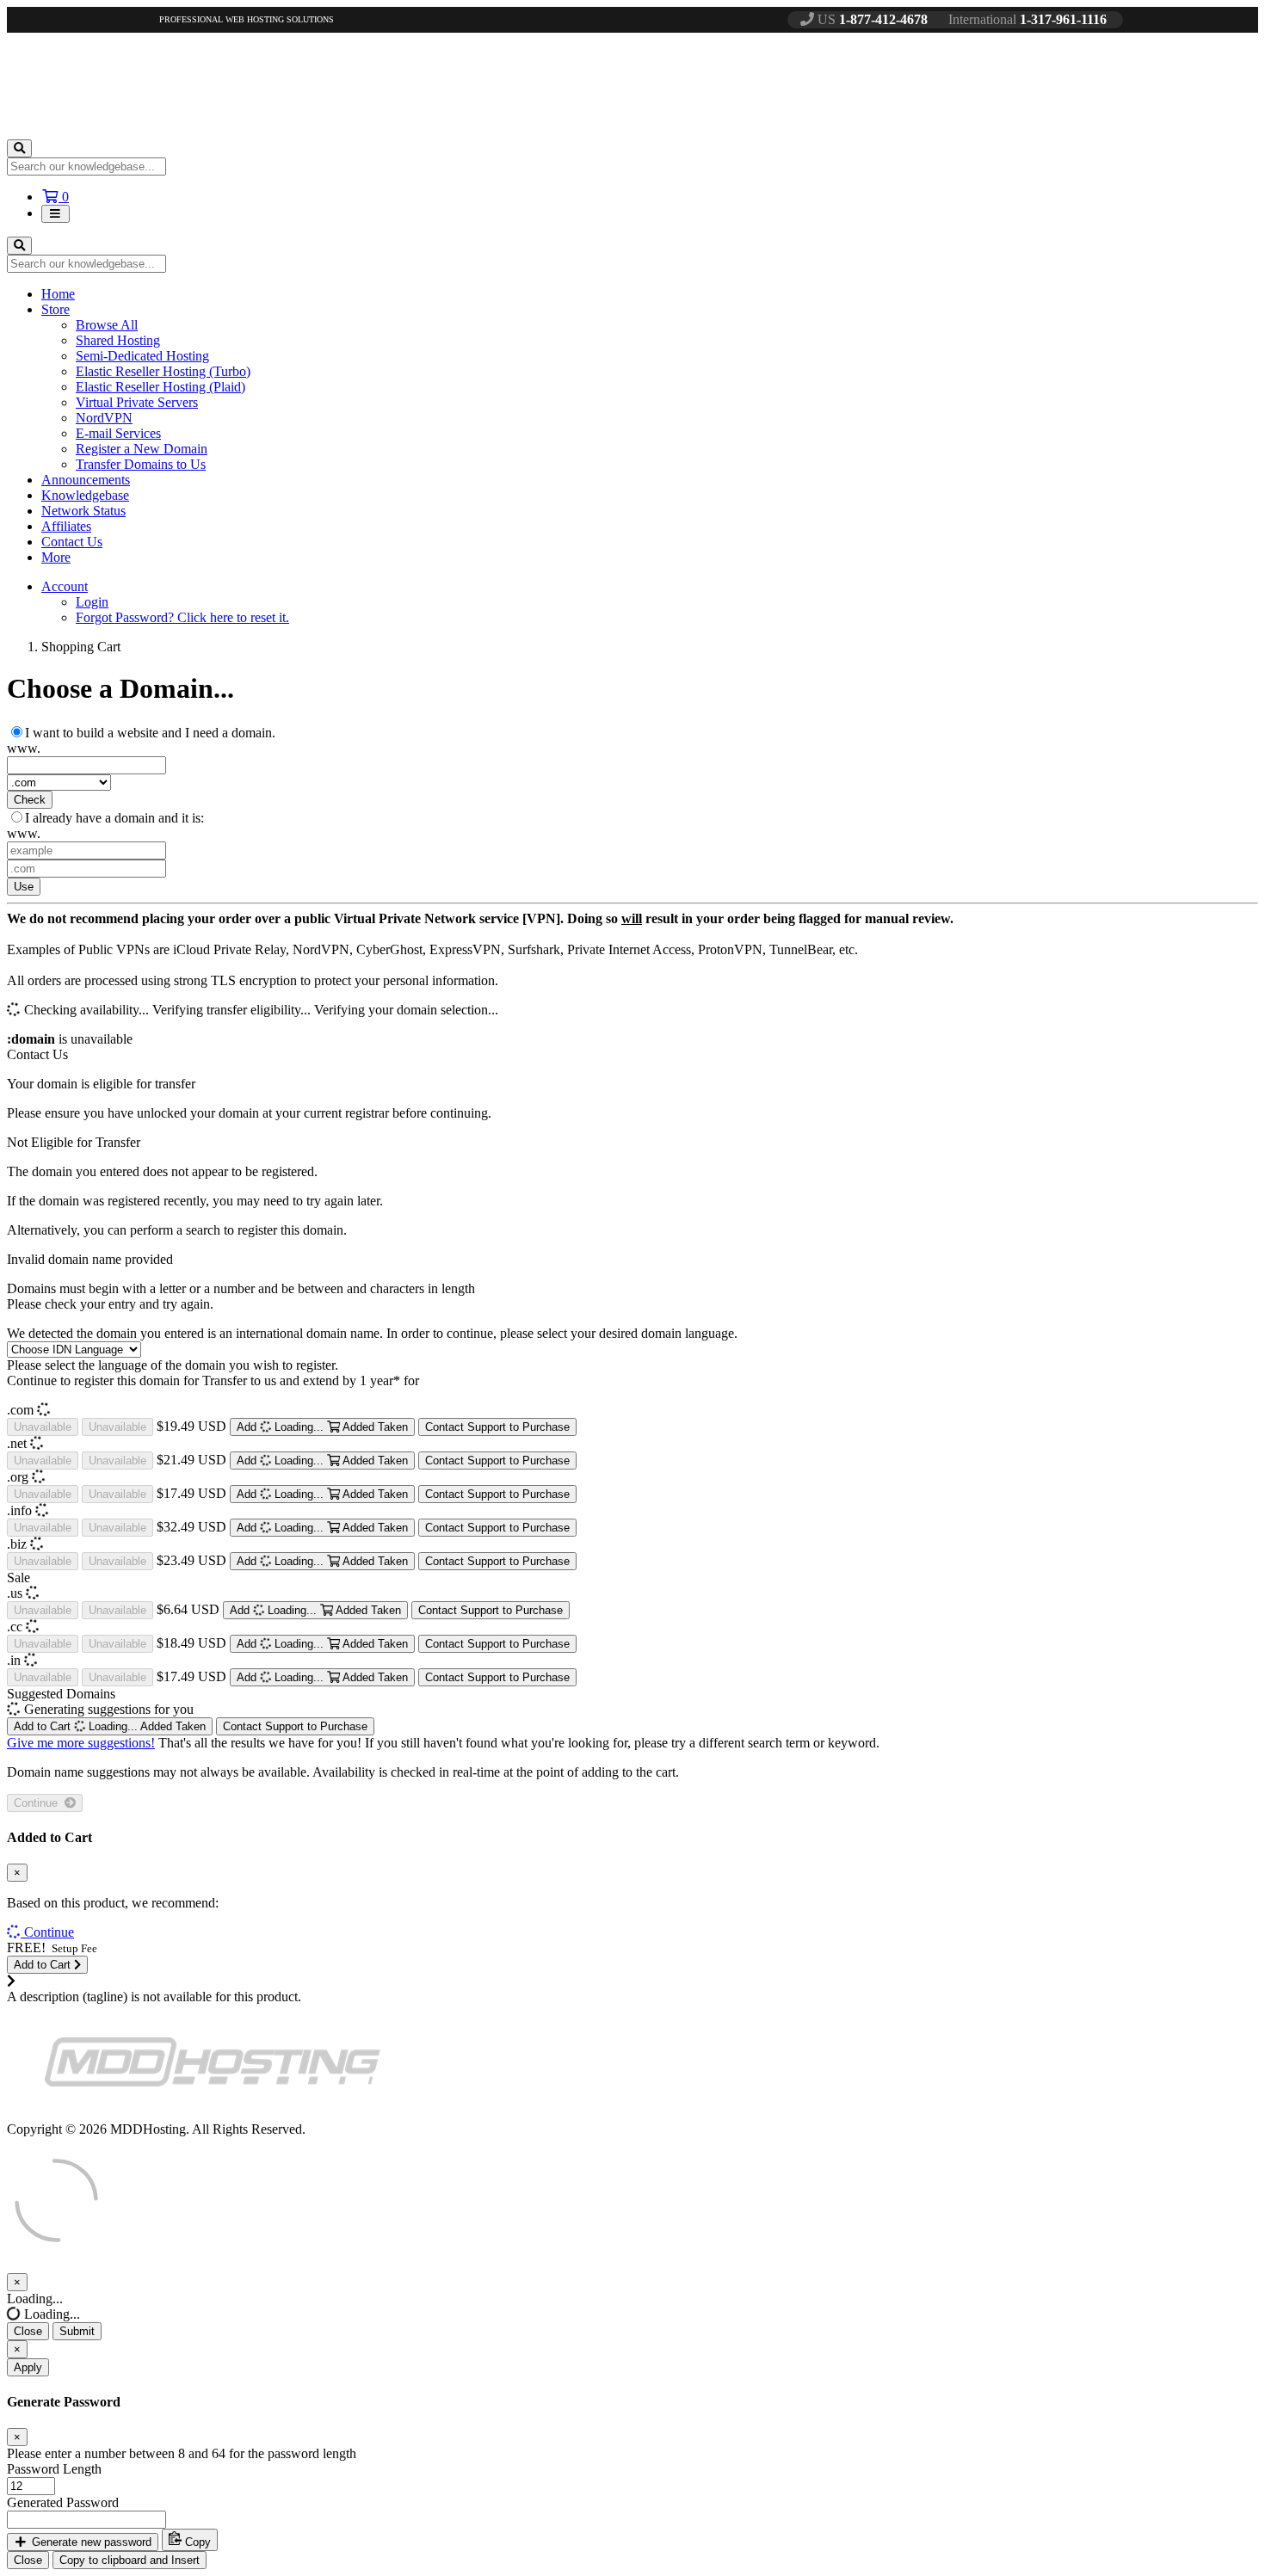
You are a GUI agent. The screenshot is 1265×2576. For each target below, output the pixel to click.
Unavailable (43, 1427)
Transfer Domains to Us (141, 464)
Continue (39, 1803)
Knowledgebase (85, 495)
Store (56, 309)
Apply (28, 2367)
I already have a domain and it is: (114, 818)
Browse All (107, 325)
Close (28, 2331)
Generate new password (90, 2542)
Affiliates (66, 526)
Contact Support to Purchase (497, 1427)
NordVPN (104, 418)
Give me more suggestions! (81, 1743)
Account (65, 586)
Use (24, 887)
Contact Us (72, 542)
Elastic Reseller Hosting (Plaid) (160, 387)
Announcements (86, 480)
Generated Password (63, 2502)
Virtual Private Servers (137, 402)
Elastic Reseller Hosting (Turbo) (163, 371)
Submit (77, 2331)
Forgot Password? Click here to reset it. (182, 617)
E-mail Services (118, 433)
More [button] (56, 557)
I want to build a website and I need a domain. (150, 733)
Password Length (54, 2469)
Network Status (83, 511)
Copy (196, 2542)
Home (58, 294)
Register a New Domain (142, 449)
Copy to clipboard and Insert (130, 2560)
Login (92, 602)
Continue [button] (49, 1932)
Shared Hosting (118, 340)
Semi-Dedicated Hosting (142, 356)
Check (30, 800)
